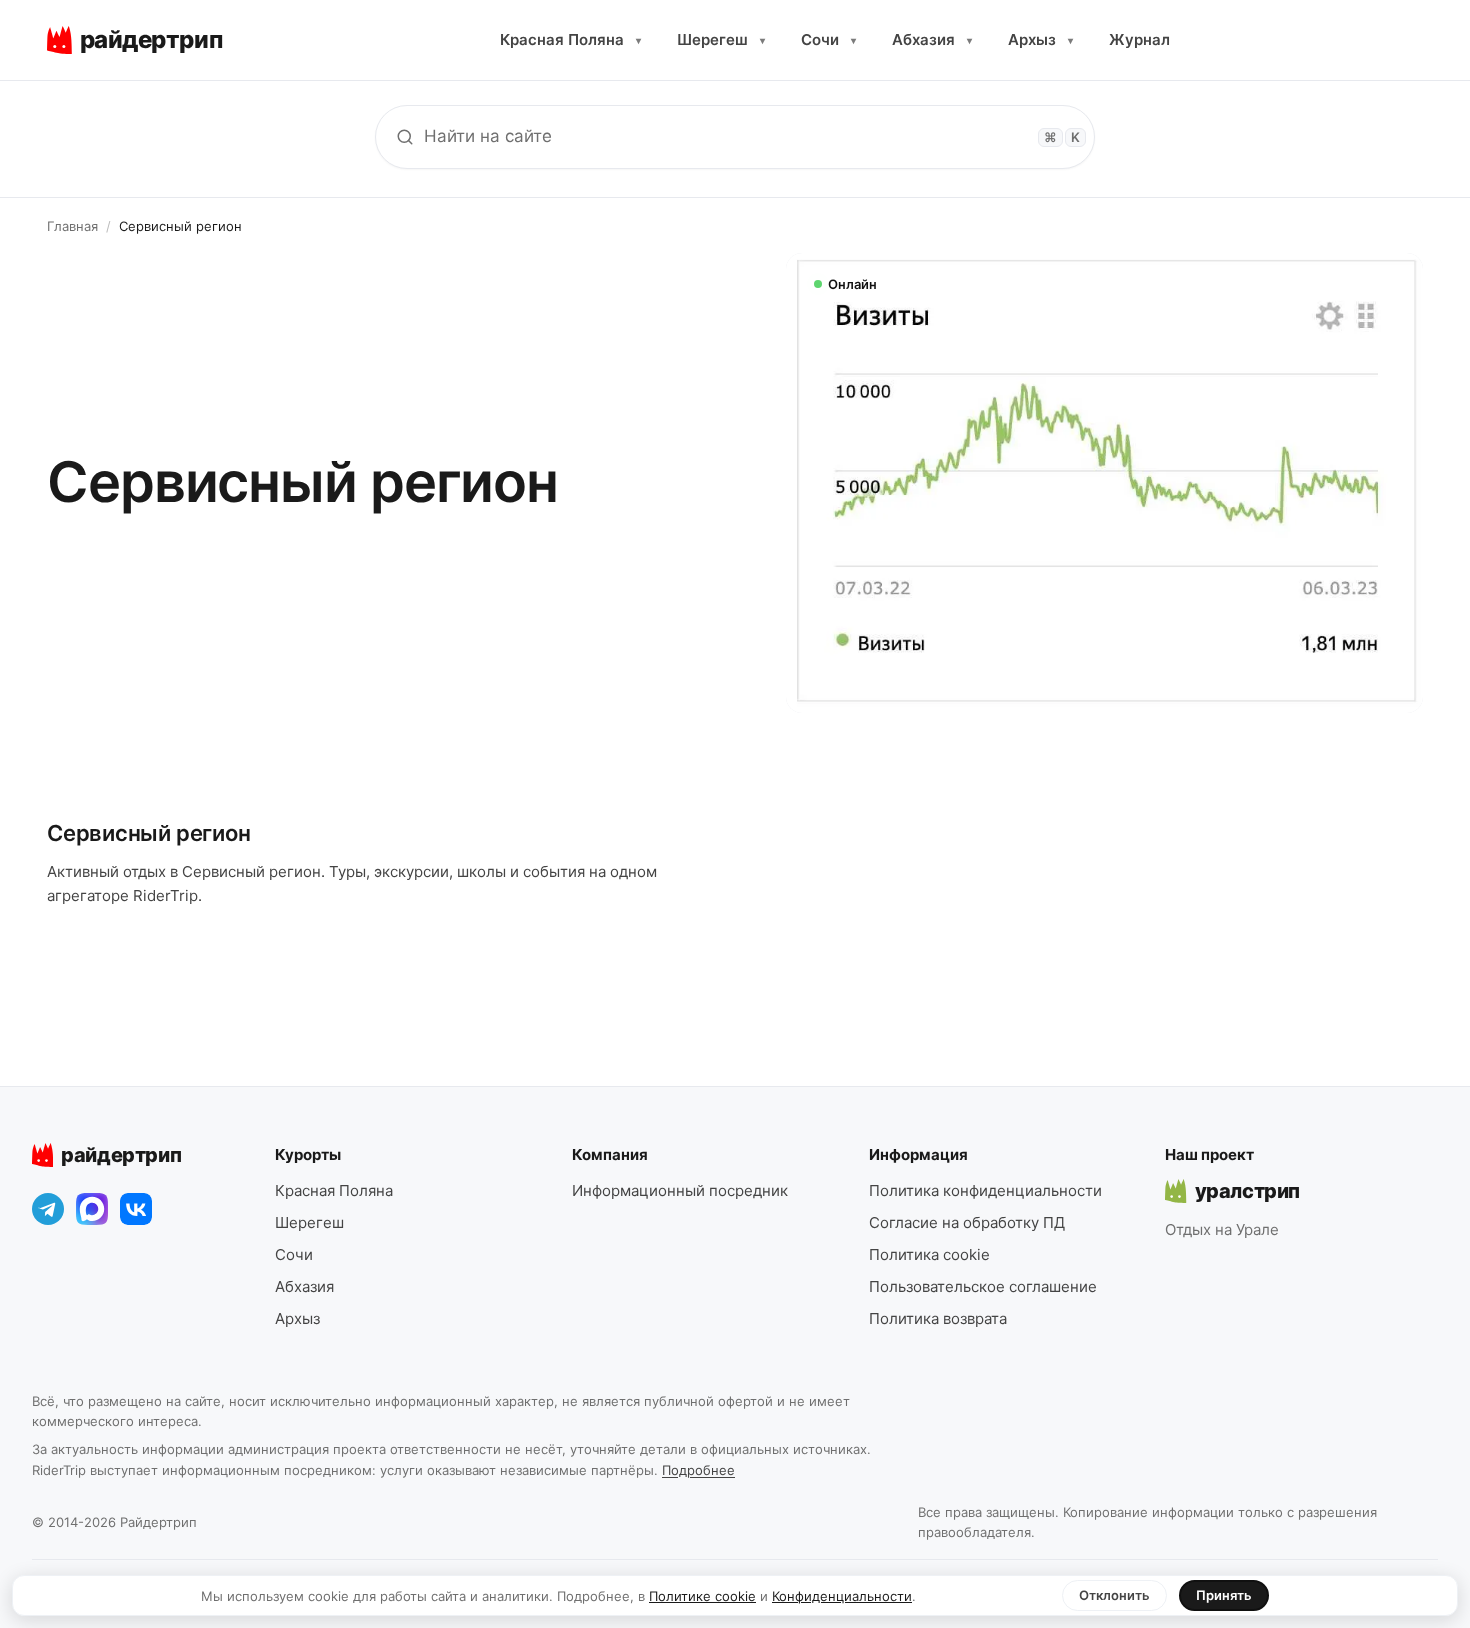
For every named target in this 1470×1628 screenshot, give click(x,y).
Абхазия (932, 39)
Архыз (1040, 39)
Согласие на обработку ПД (967, 1222)
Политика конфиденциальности (985, 1190)
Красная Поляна (570, 39)
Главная (72, 226)
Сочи (828, 39)
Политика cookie (929, 1254)
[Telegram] (48, 1209)
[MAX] (92, 1209)
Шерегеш (721, 39)
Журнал (1139, 39)
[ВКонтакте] (136, 1209)
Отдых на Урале (1222, 1229)
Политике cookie (702, 1596)
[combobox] (735, 137)
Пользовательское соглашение (983, 1286)
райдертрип (121, 1155)
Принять (1224, 1595)
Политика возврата (938, 1318)
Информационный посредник (680, 1190)
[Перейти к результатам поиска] (405, 137)
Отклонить (1114, 1595)
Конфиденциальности (842, 1596)
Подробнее (698, 1470)
